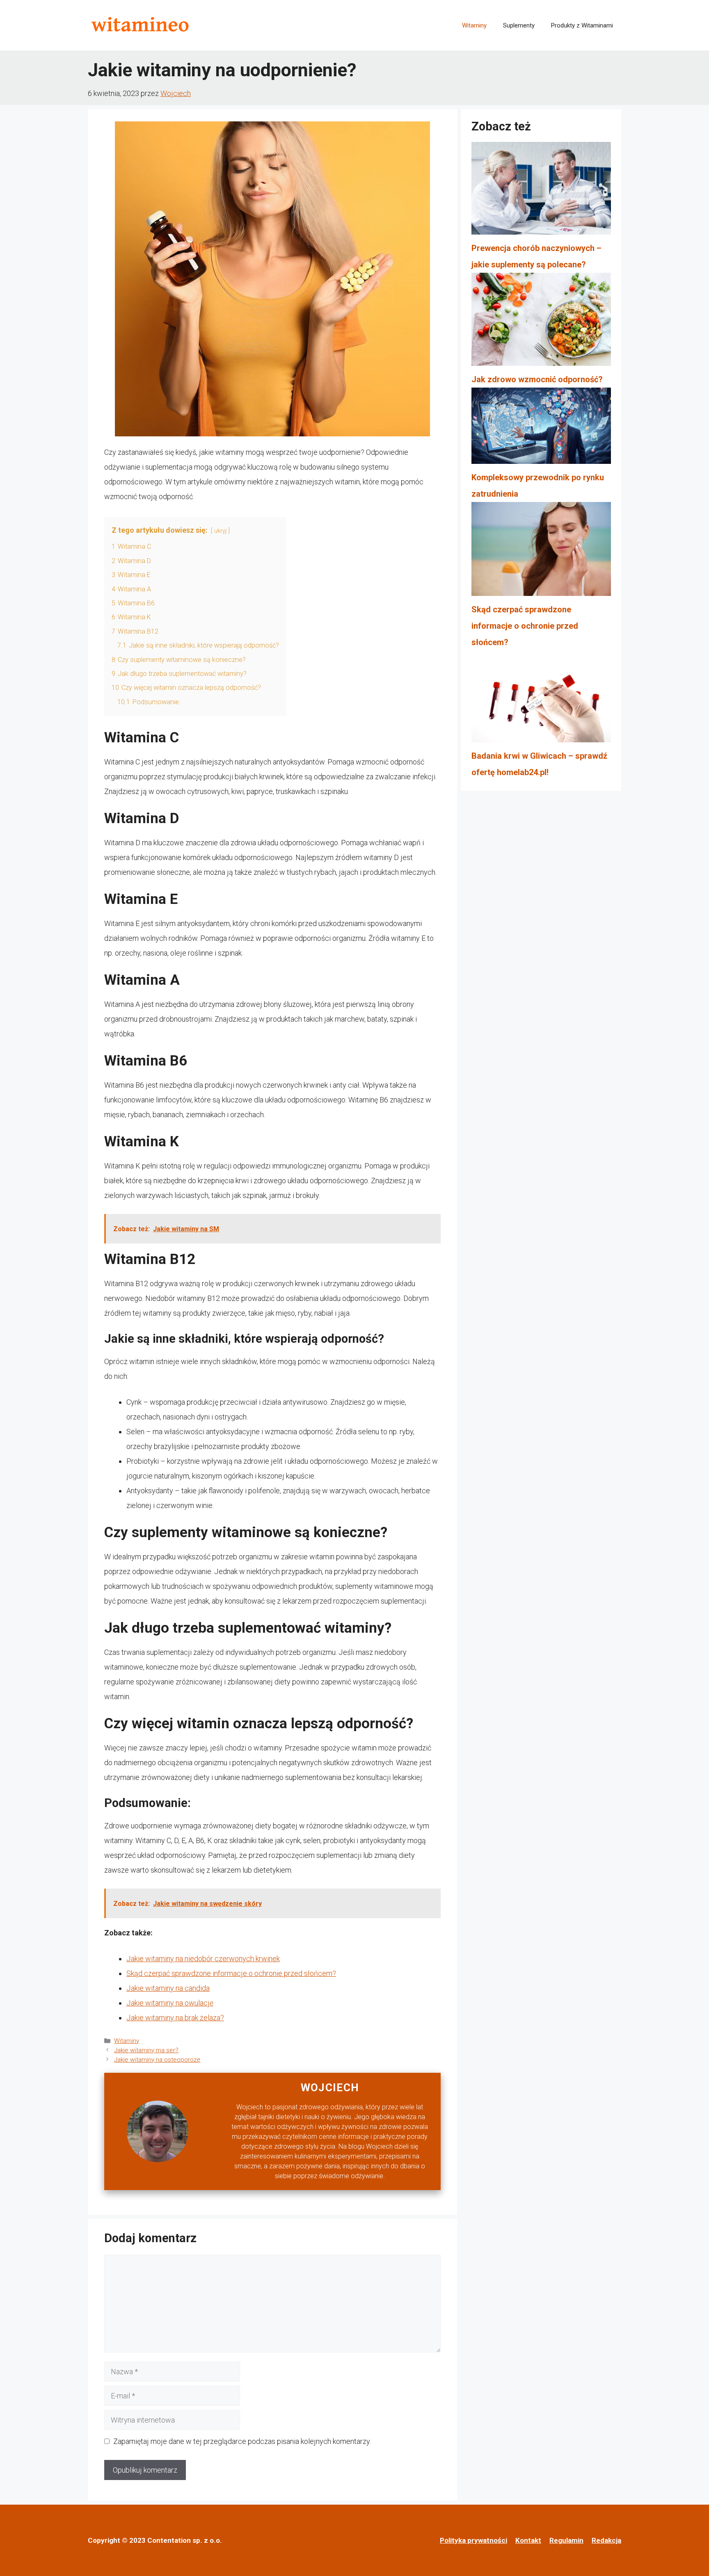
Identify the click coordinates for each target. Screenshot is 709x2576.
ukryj (220, 531)
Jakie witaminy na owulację (170, 2003)
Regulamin (566, 2540)
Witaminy (474, 25)
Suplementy (519, 25)
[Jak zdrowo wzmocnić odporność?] (541, 322)
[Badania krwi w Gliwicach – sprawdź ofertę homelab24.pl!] (541, 699)
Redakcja (606, 2540)
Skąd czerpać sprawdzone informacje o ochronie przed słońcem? (231, 1973)
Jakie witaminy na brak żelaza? (175, 2018)
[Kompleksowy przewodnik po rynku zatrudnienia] (541, 428)
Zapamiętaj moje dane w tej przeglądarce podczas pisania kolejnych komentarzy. (242, 2441)
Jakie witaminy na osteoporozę (157, 2060)
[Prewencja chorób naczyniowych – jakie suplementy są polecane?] (541, 191)
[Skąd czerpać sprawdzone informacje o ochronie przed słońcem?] (541, 552)
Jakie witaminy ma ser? (146, 2050)
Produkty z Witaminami (582, 25)
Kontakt (528, 2540)
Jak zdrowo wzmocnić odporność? (537, 379)
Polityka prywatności (473, 2540)
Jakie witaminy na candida (168, 1988)
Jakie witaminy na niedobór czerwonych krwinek (203, 1959)
